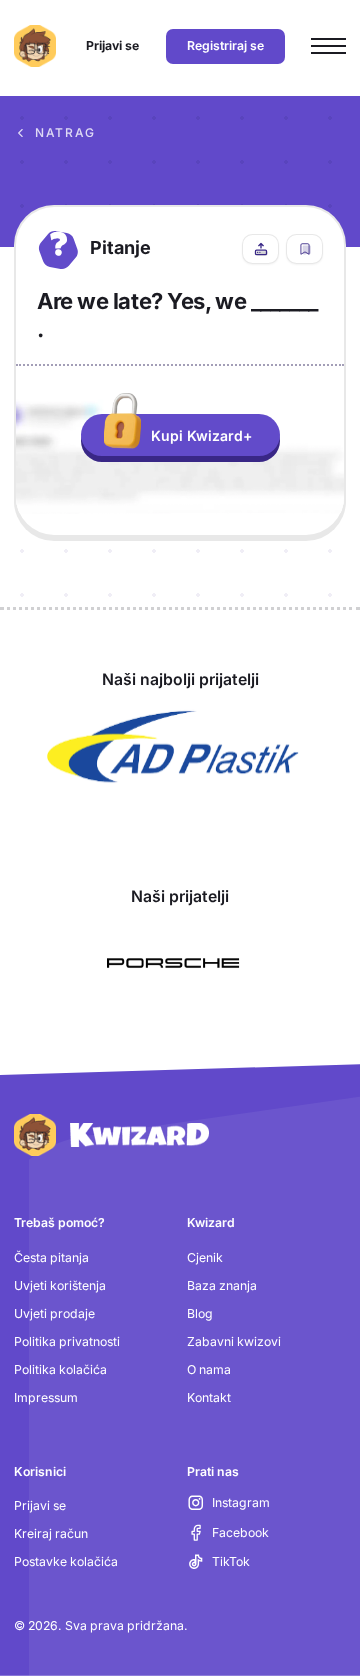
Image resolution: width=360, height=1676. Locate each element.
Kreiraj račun (51, 1533)
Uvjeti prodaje (54, 1313)
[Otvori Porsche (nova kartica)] (173, 963)
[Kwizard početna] (35, 46)
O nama (209, 1369)
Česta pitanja (51, 1257)
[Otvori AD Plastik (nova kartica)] (173, 747)
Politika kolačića (60, 1369)
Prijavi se (40, 1505)
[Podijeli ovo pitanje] (260, 249)
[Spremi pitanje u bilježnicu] (304, 249)
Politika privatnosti (67, 1341)
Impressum (46, 1397)
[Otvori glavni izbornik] (328, 46)
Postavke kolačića (66, 1561)
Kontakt (209, 1397)
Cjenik (205, 1257)
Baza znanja (222, 1285)
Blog (200, 1313)
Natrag (65, 132)
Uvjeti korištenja (60, 1285)
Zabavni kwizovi (234, 1341)
